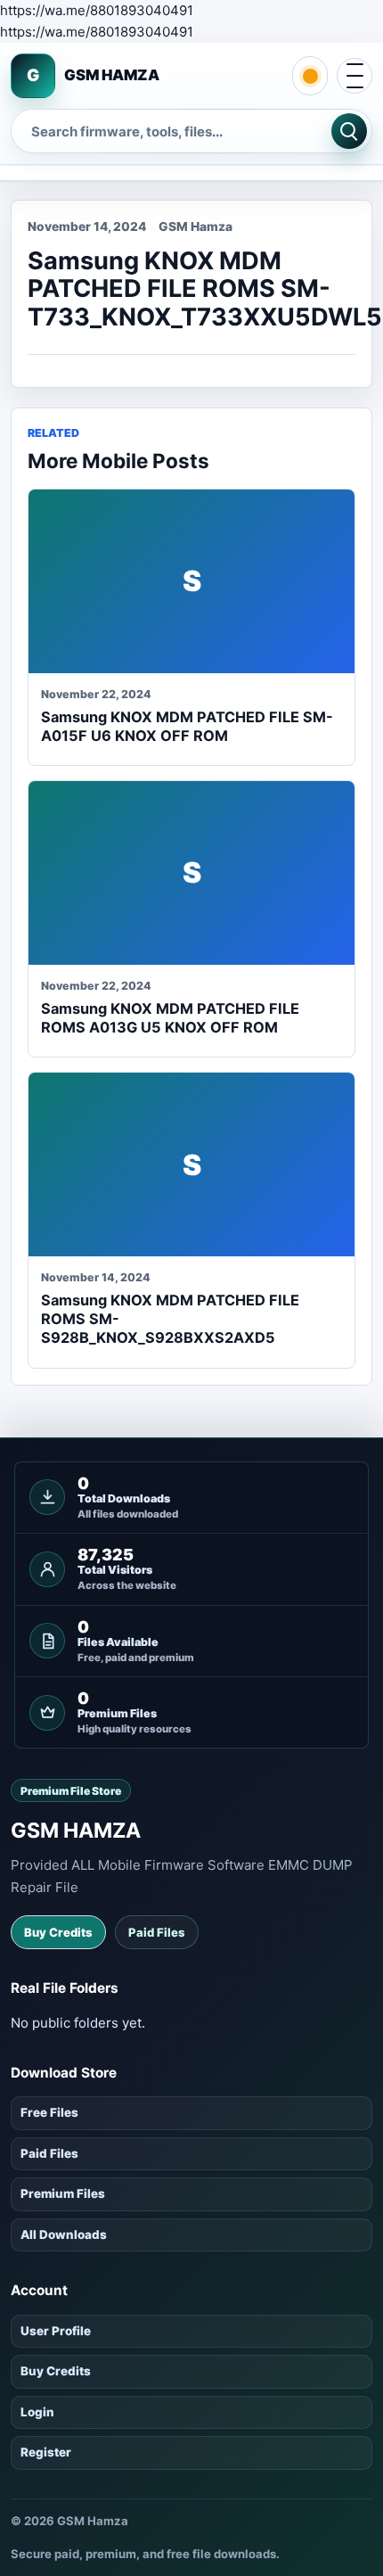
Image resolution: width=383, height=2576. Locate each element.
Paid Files (157, 1932)
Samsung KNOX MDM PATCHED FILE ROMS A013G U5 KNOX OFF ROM (170, 1018)
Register (46, 2452)
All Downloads (64, 2234)
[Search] (349, 131)
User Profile (56, 2331)
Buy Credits (58, 1932)
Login (37, 2412)
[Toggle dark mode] (310, 76)
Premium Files (63, 2193)
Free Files (49, 2112)
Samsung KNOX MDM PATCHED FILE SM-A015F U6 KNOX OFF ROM (187, 726)
